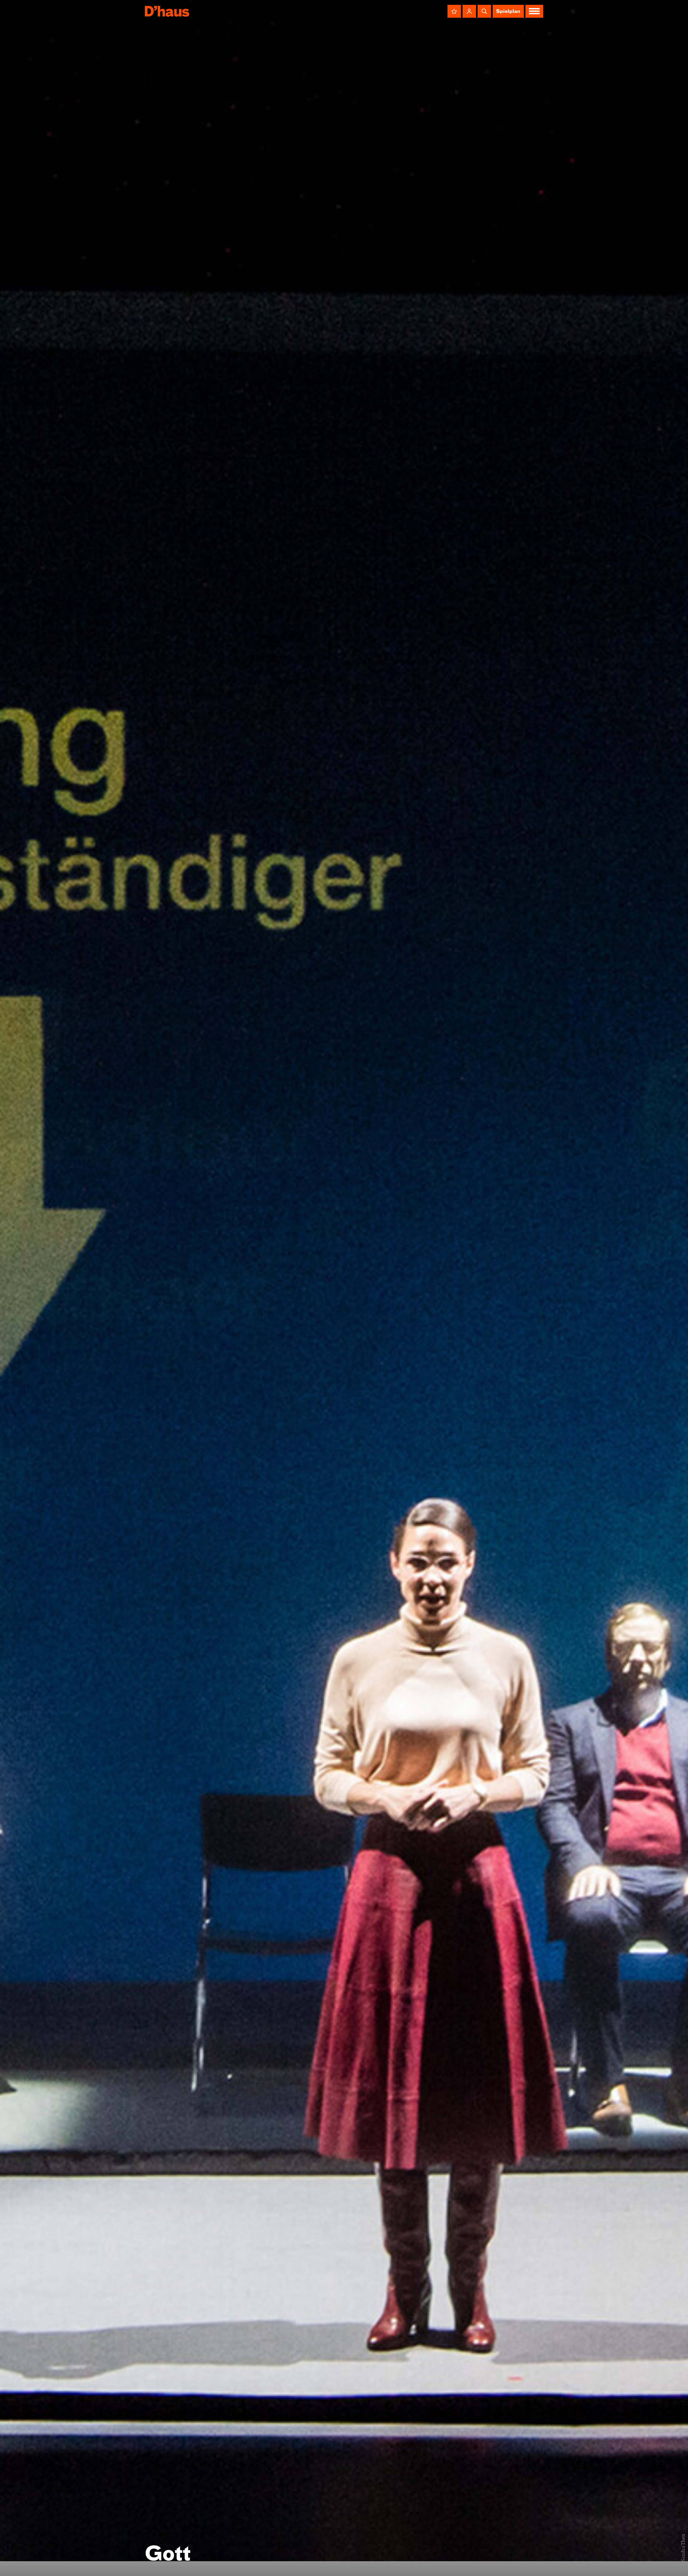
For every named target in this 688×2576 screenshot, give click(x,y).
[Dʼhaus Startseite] (167, 11)
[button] (454, 11)
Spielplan (508, 12)
